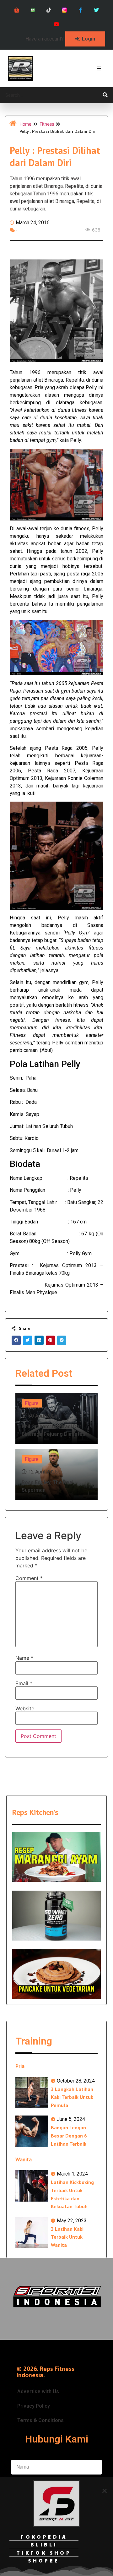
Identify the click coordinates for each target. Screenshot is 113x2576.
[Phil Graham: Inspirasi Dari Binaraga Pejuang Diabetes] (56, 1419)
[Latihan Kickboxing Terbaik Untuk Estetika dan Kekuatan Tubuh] (32, 2186)
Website (25, 1708)
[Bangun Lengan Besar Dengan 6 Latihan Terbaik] (32, 2131)
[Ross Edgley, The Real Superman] (56, 1475)
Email (24, 1683)
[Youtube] (57, 24)
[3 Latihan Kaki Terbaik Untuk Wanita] (32, 2233)
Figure (32, 1403)
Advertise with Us (38, 2391)
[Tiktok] (48, 10)
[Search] (105, 95)
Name (24, 1658)
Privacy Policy (34, 2406)
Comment (29, 1578)
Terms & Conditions (40, 2420)
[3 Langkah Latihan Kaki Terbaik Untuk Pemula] (32, 2093)
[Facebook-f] (81, 10)
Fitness (47, 124)
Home (25, 124)
